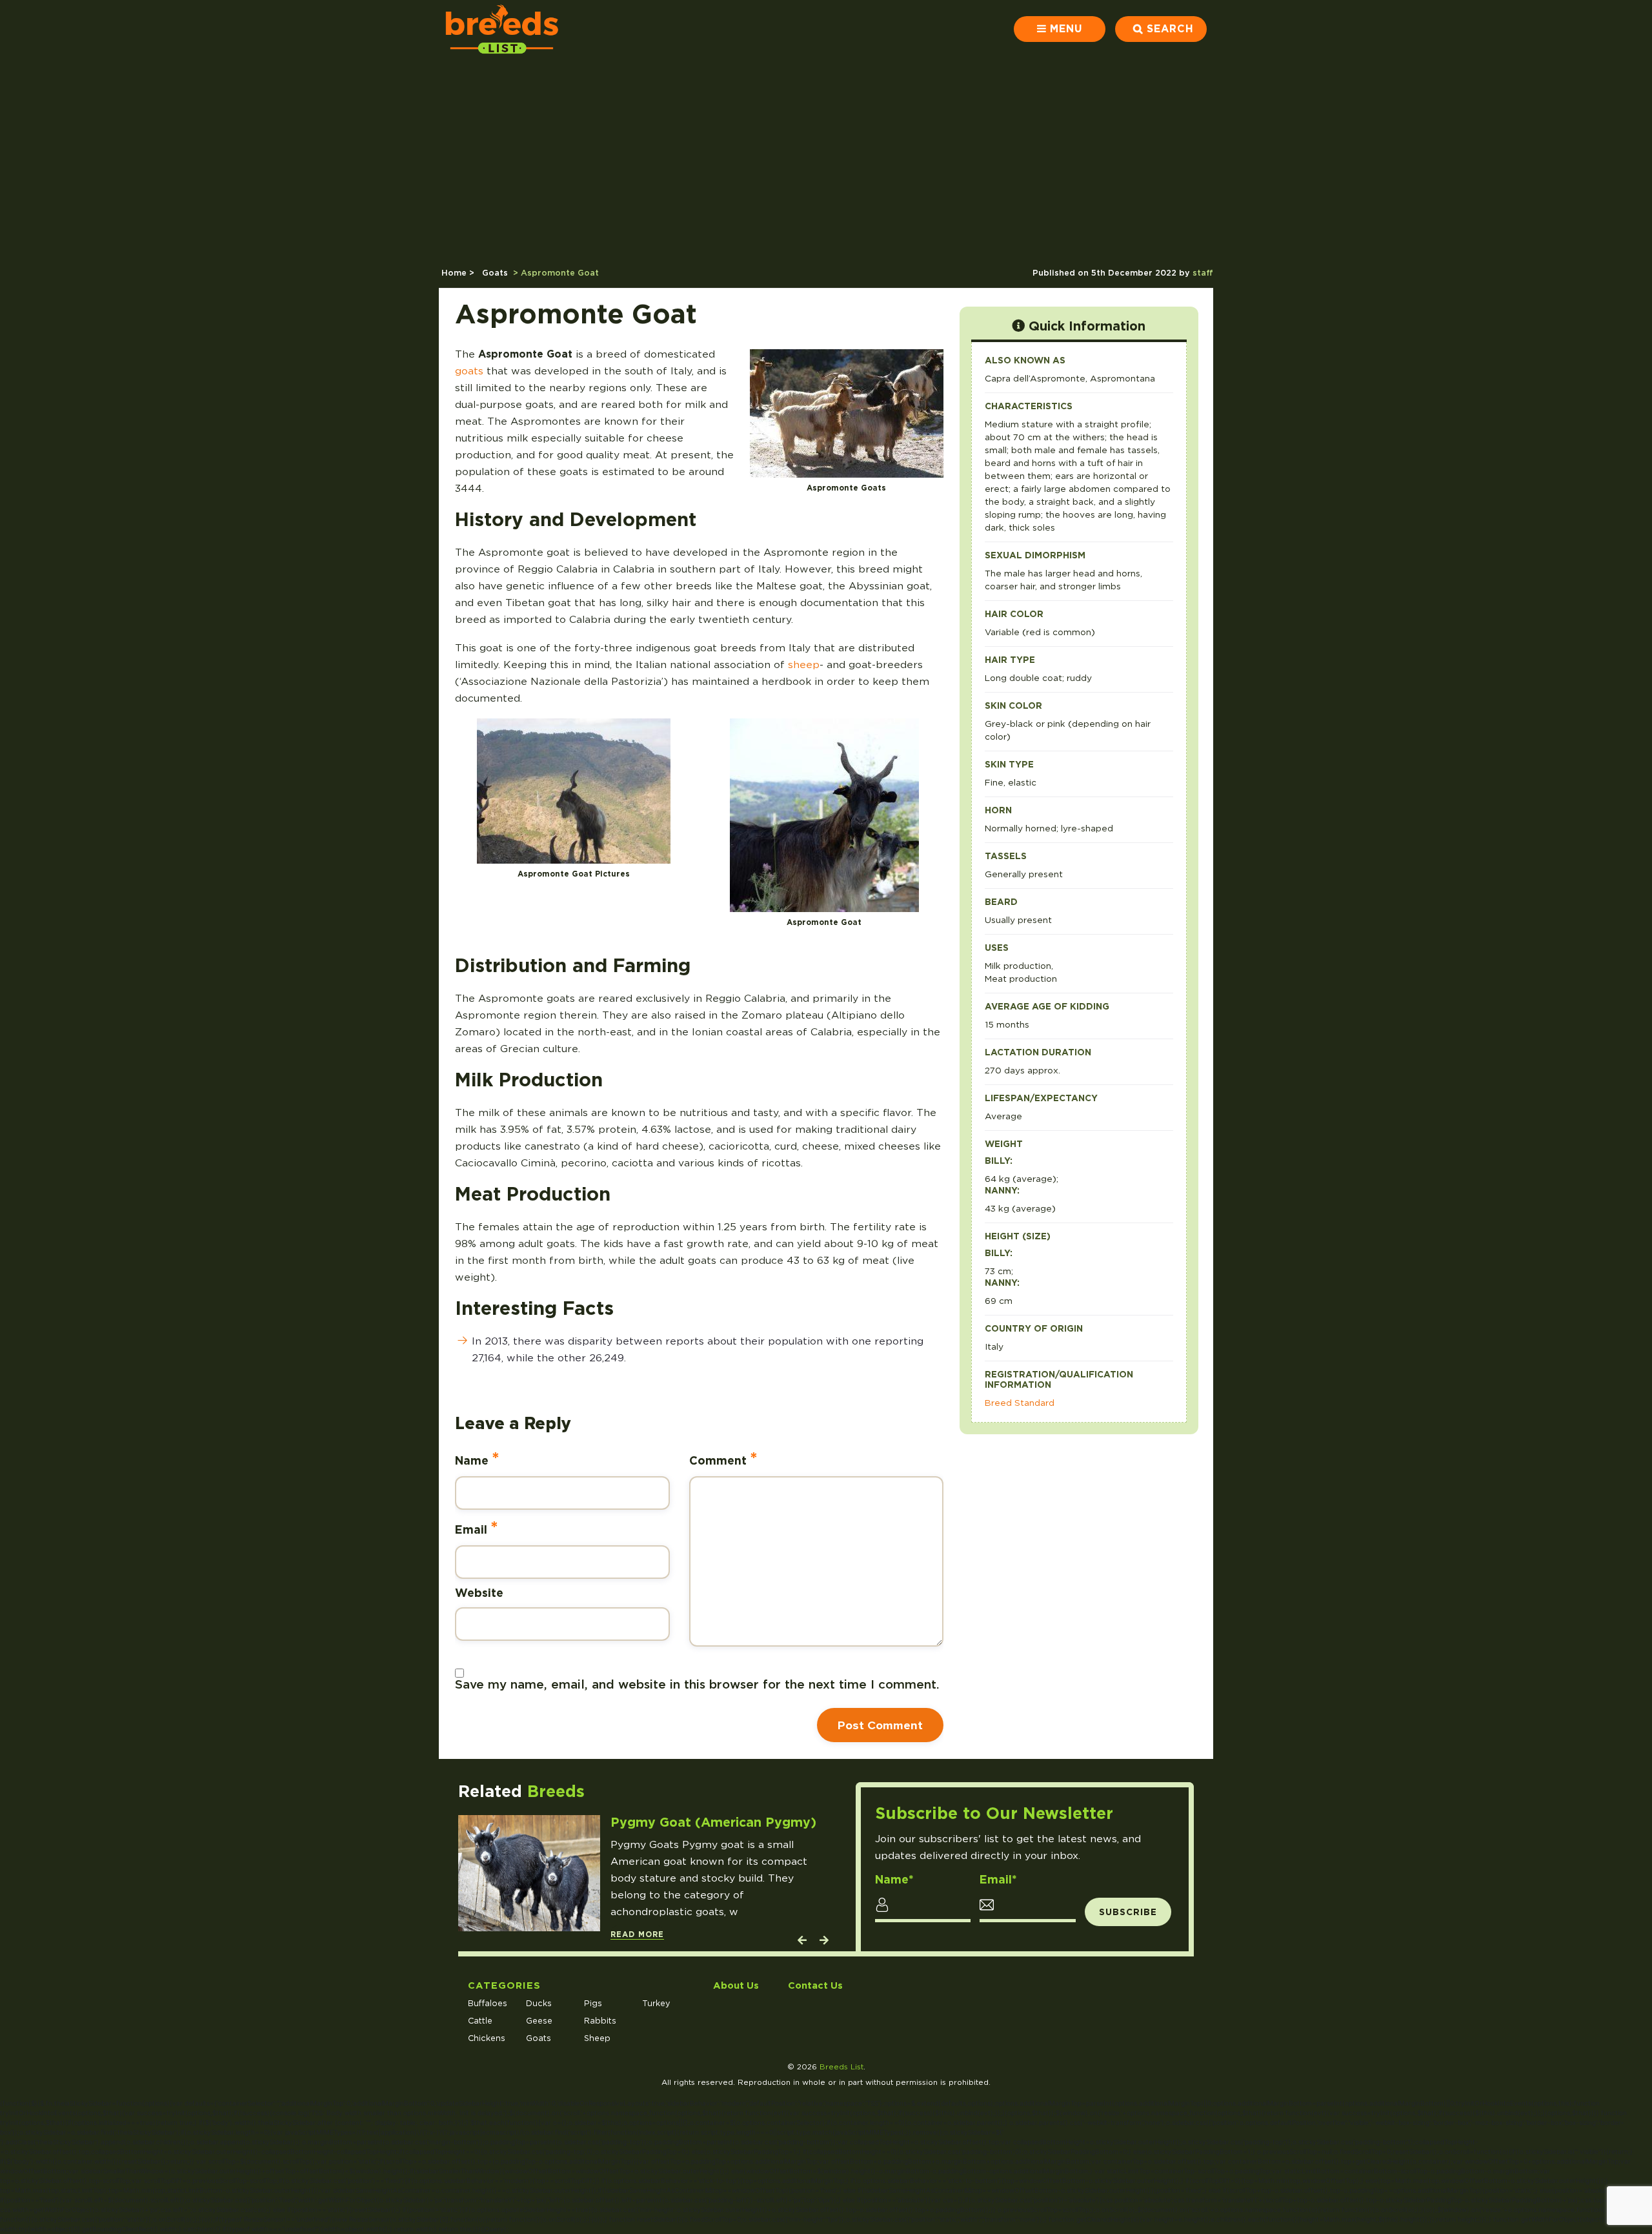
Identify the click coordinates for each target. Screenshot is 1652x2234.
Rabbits (600, 2021)
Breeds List (841, 2067)
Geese (539, 2021)
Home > (459, 273)
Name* (894, 1880)
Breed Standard (1020, 1403)
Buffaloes (488, 2003)
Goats (495, 273)
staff (1203, 273)
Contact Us (815, 1985)
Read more (637, 1934)
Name (477, 1458)
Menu (1066, 29)
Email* (998, 1880)
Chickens (487, 2038)
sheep (804, 665)
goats (469, 371)
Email (477, 1528)
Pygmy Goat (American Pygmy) (713, 1822)
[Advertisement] (826, 155)
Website (479, 1593)
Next (823, 1943)
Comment (723, 1458)
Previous (801, 1943)
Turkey (656, 2003)
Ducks (539, 2003)
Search (1170, 29)
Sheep (597, 2038)
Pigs (593, 2003)
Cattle (480, 2021)
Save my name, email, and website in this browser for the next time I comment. (697, 1684)
